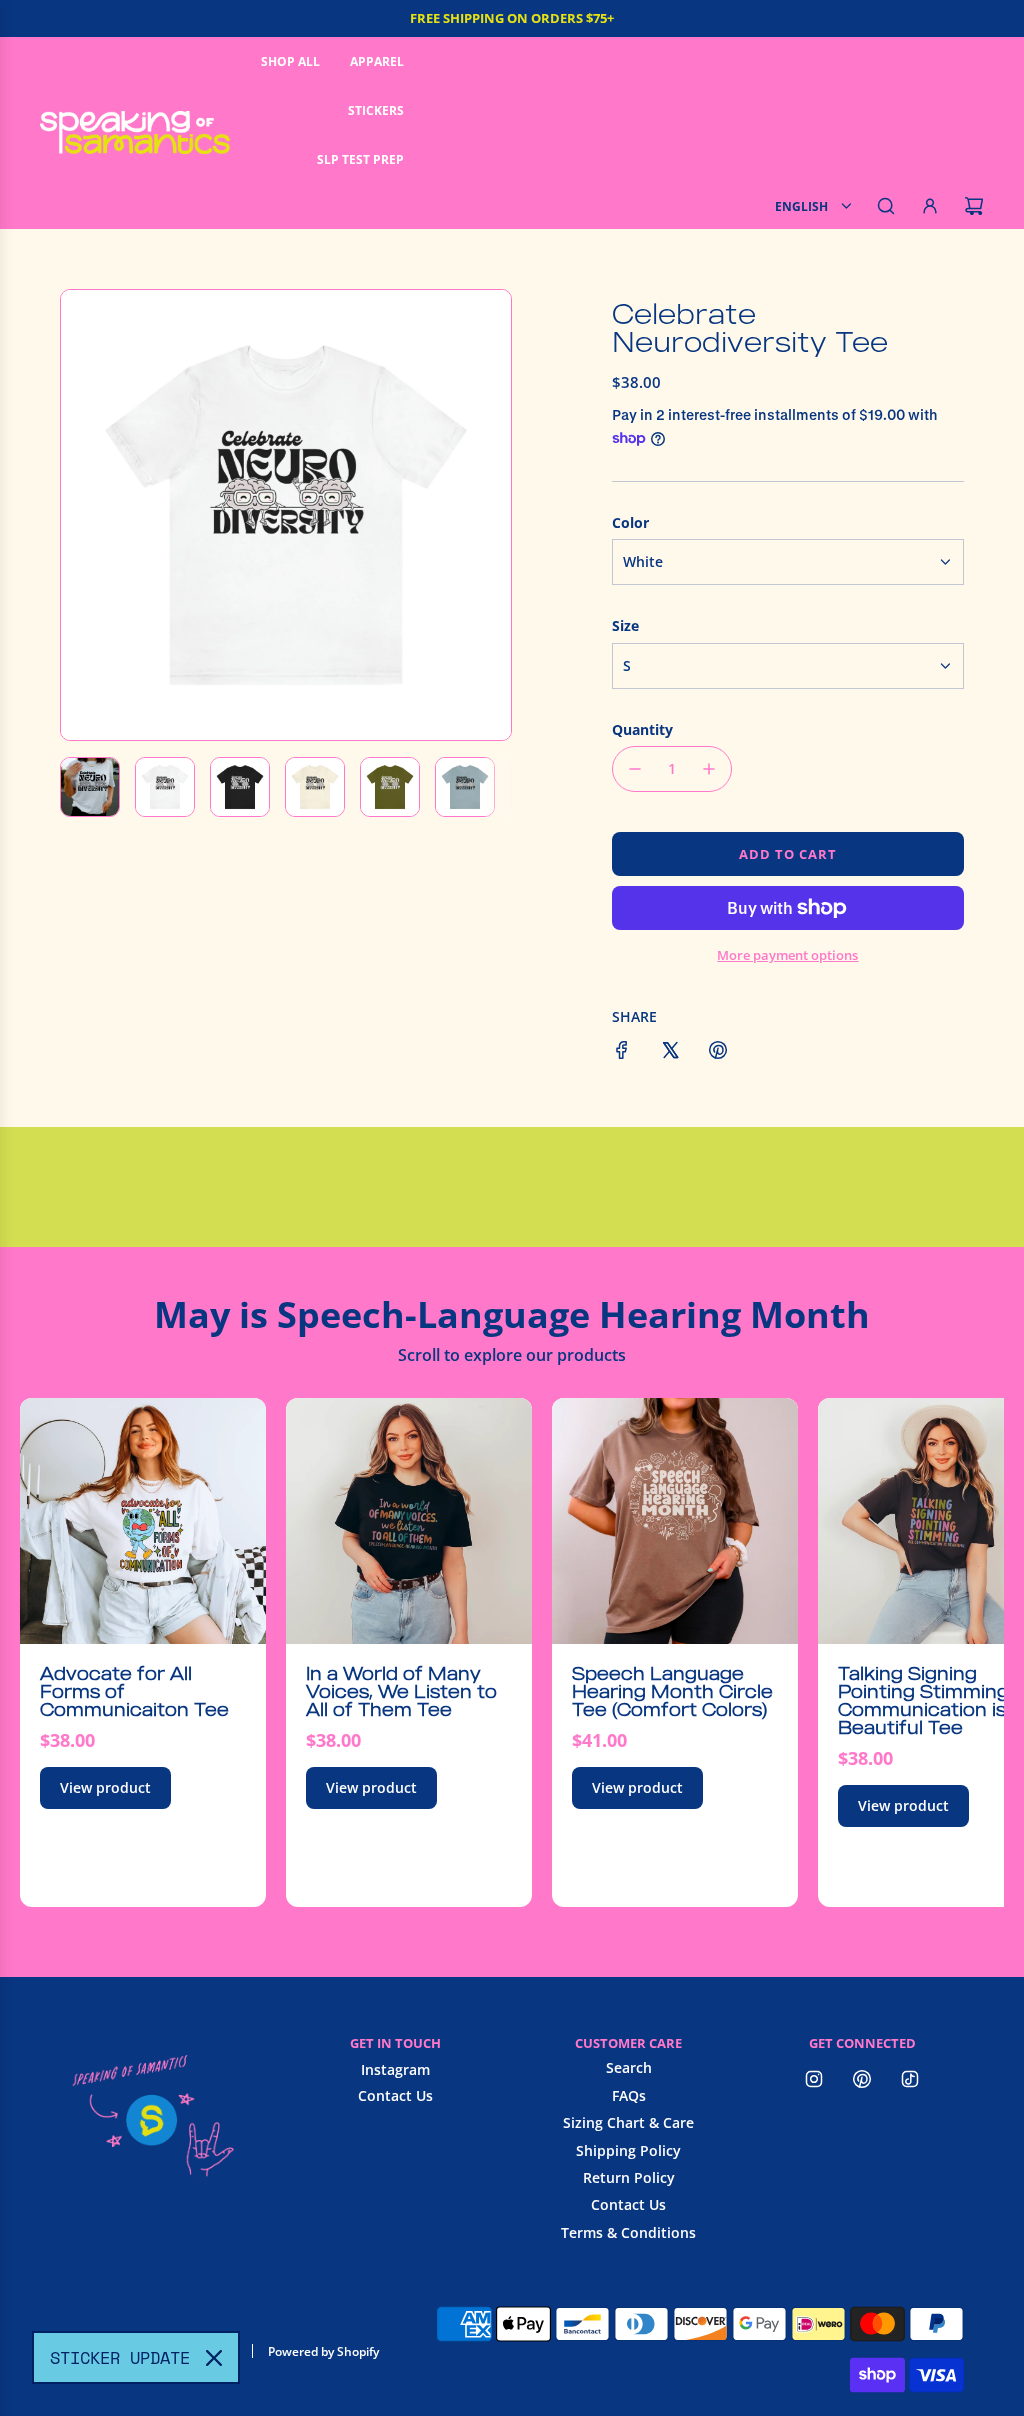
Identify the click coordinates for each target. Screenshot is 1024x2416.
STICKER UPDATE (120, 2357)
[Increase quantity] (709, 769)
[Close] (214, 2358)
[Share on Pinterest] (718, 1053)
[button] (87, 515)
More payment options (787, 955)
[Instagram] (814, 2079)
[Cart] (974, 206)
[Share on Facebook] (622, 1053)
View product (105, 1787)
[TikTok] (910, 2079)
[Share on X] (670, 1053)
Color (630, 522)
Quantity (642, 729)
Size (625, 625)
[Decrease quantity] (635, 769)
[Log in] (930, 206)
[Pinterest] (862, 2079)
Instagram (395, 2069)
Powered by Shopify (323, 2351)
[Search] (886, 206)
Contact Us (395, 2095)
